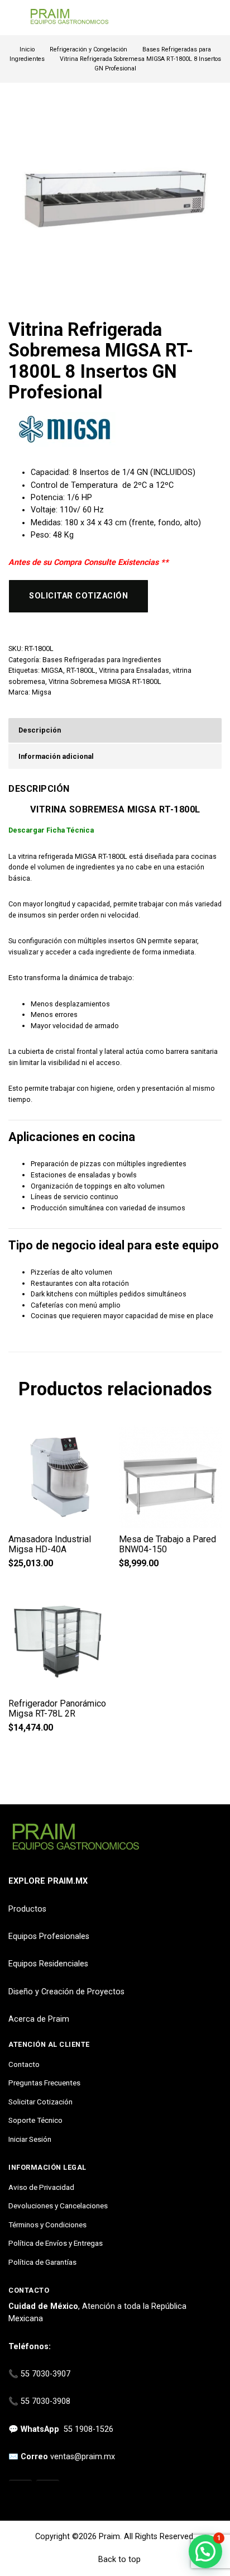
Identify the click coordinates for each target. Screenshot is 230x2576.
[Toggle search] (215, 18)
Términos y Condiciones (47, 2225)
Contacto (24, 2064)
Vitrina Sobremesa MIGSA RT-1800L (105, 681)
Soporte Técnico (35, 2120)
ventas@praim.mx (83, 2457)
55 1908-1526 (88, 2429)
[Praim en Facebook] (48, 2492)
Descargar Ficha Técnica (51, 830)
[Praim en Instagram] (20, 2492)
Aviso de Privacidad (41, 2187)
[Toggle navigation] (14, 18)
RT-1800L (81, 670)
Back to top (118, 2560)
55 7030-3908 (45, 2401)
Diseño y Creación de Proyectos (66, 1992)
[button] (205, 2551)
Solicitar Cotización (40, 2102)
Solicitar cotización (78, 596)
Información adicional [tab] (56, 756)
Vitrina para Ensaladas (134, 670)
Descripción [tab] (40, 730)
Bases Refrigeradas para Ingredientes (102, 660)
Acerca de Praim (39, 2019)
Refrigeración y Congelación (88, 49)
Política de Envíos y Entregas (56, 2243)
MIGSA (52, 670)
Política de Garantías (42, 2262)
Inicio (27, 49)
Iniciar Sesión (30, 2139)
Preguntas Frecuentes (44, 2083)
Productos (27, 1909)
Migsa (42, 692)
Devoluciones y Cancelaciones (58, 2206)
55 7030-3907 (45, 2374)
